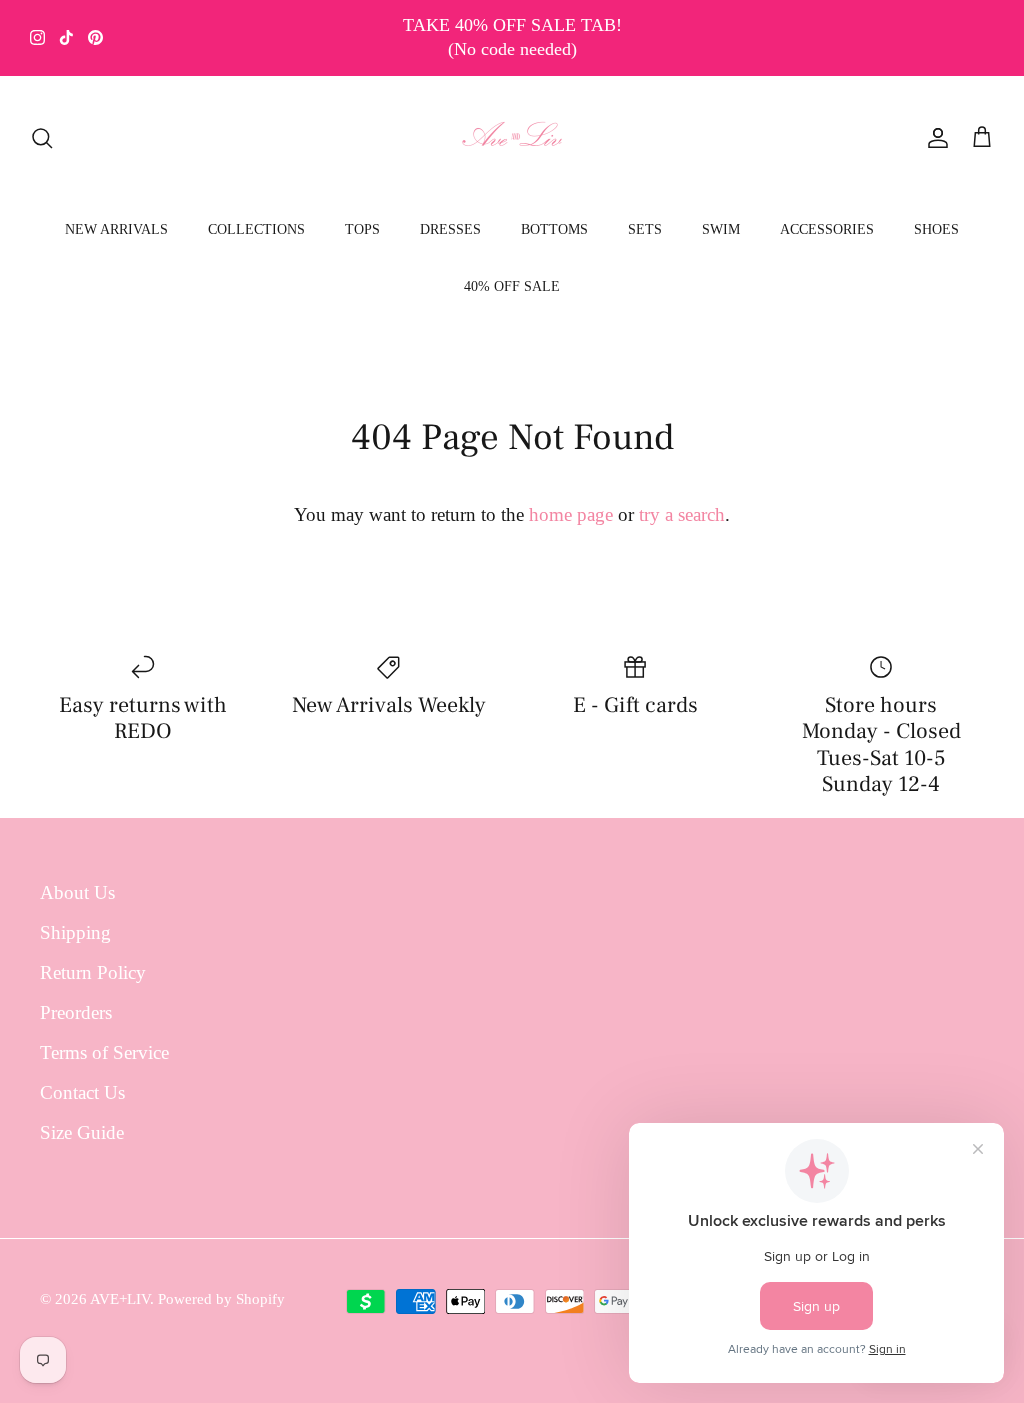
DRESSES (450, 229)
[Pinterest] (95, 37)
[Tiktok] (66, 37)
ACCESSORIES (827, 229)
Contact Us (82, 1092)
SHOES (936, 229)
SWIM (721, 229)
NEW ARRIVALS (116, 229)
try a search (682, 514)
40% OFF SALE (512, 286)
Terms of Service (104, 1052)
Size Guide (82, 1132)
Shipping (75, 932)
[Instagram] (37, 37)
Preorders (76, 1012)
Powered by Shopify (221, 1299)
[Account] (934, 138)
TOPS (362, 229)
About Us (77, 892)
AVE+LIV (120, 1299)
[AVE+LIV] (512, 138)
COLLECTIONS (256, 229)
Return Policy (93, 972)
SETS (645, 229)
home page (571, 514)
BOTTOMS (554, 229)
